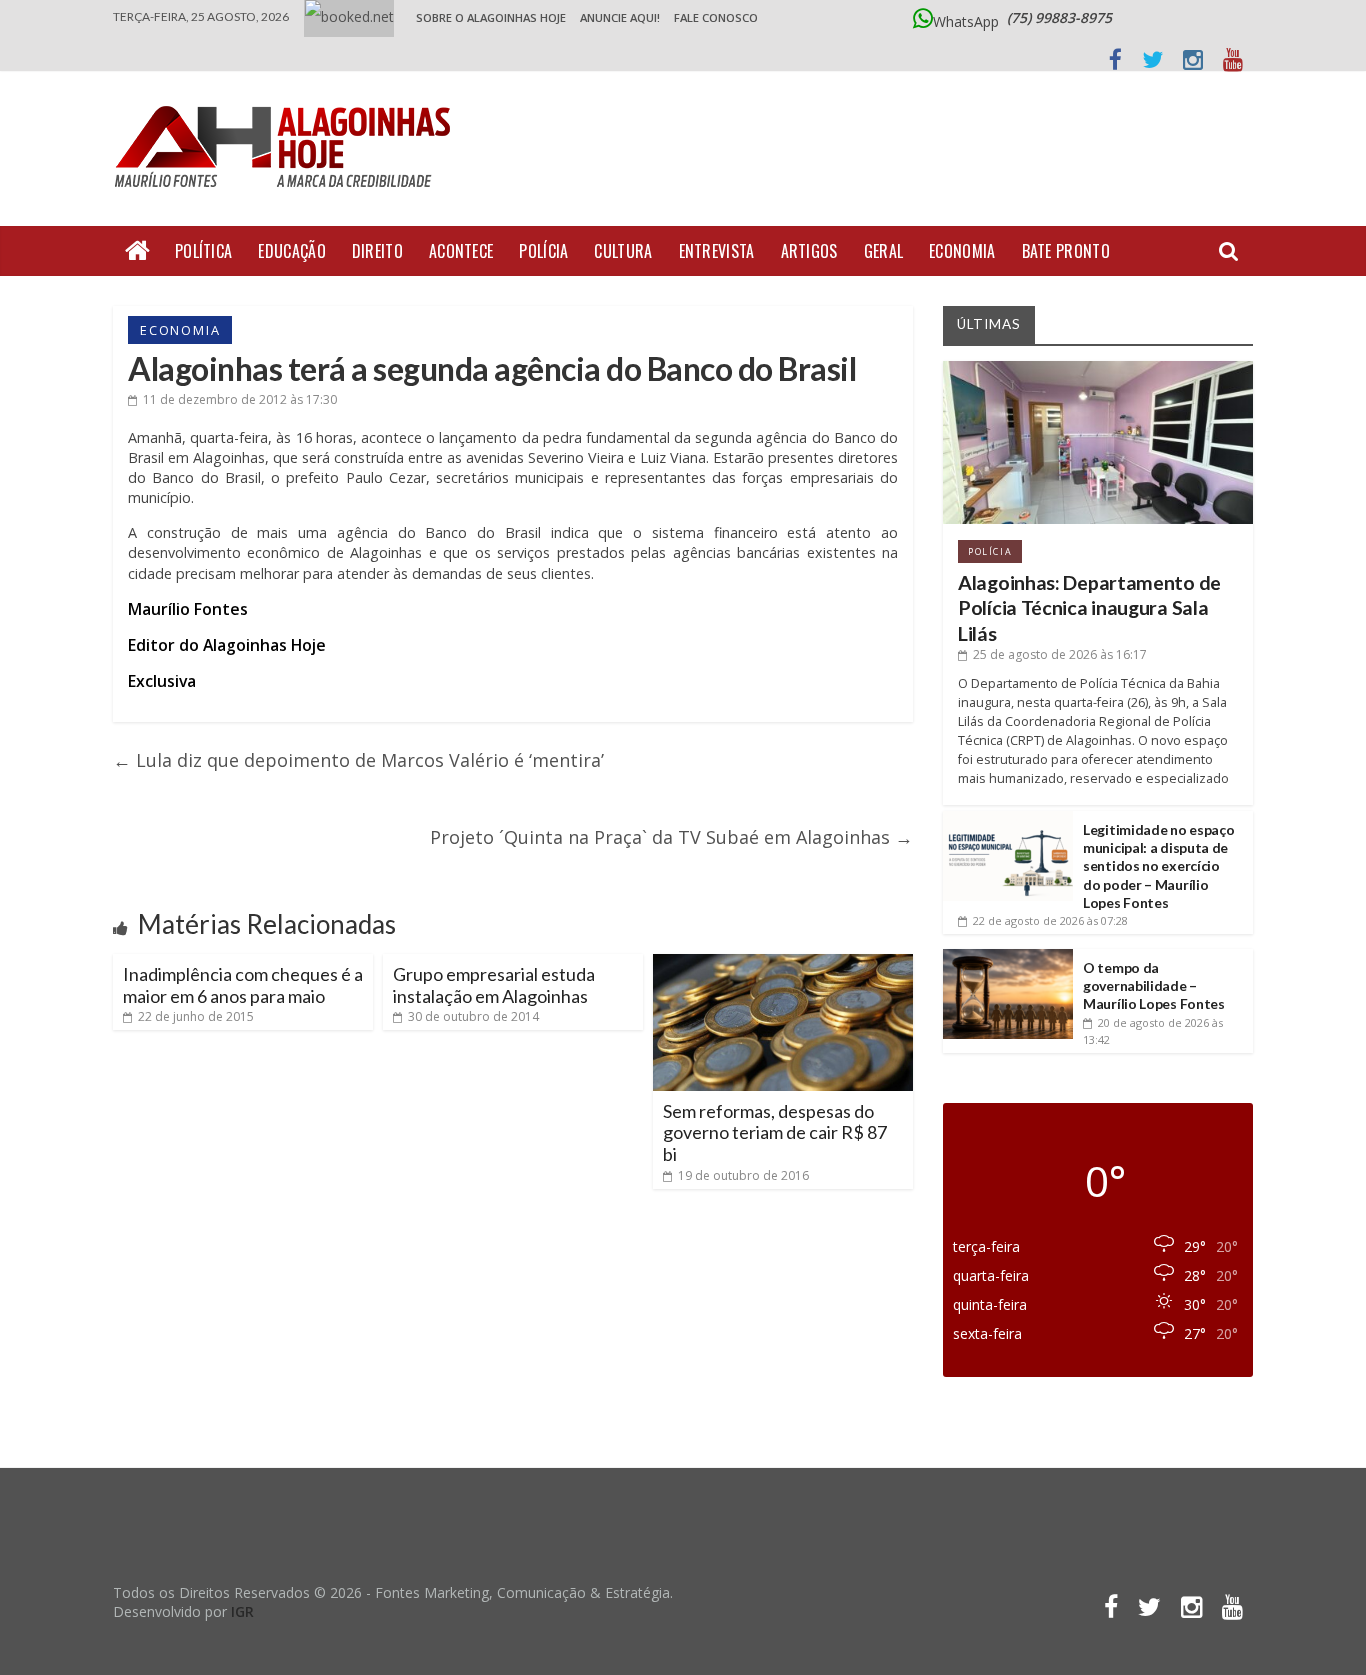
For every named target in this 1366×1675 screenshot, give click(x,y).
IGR (242, 1611)
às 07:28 (1050, 920)
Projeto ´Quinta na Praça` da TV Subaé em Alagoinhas (671, 837)
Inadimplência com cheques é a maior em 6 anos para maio (243, 985)
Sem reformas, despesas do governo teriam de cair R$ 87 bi (775, 1132)
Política (203, 251)
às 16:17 (1060, 654)
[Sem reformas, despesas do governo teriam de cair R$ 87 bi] (783, 962)
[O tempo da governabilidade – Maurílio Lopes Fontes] (1008, 956)
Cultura (623, 251)
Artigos (809, 251)
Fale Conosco (716, 17)
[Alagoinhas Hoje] (288, 99)
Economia (962, 251)
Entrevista (717, 251)
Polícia (543, 251)
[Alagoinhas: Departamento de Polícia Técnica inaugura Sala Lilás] (1098, 368)
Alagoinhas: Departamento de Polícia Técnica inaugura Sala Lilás (1089, 608)
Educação (291, 251)
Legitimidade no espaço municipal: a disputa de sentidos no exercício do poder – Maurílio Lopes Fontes (1158, 866)
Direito (377, 251)
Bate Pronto (1066, 251)
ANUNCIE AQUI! (620, 17)
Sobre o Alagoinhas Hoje (491, 17)
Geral (884, 251)
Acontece (461, 251)
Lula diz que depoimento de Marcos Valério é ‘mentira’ (358, 760)
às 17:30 (240, 399)
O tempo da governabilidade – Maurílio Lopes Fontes (1154, 985)
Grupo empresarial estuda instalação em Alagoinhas (494, 985)
